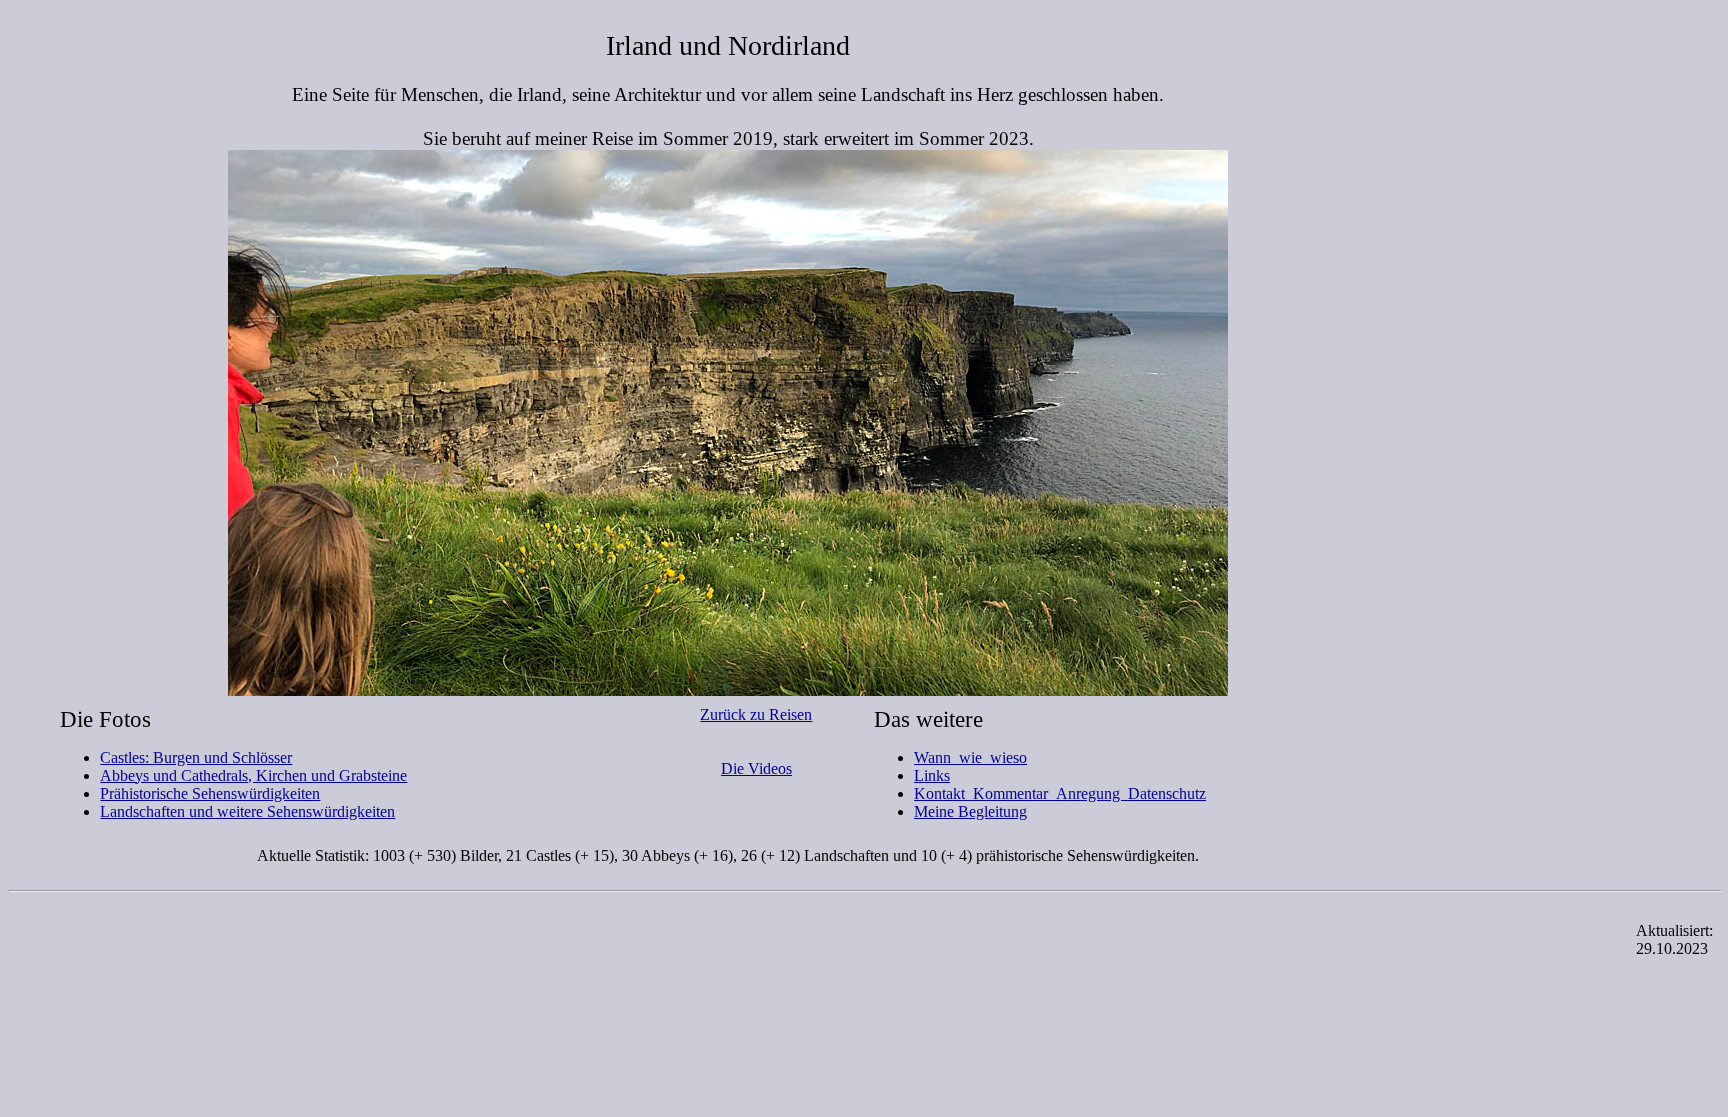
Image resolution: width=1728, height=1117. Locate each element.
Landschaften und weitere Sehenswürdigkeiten (247, 811)
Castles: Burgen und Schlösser (196, 757)
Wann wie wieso (970, 757)
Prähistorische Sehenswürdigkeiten (210, 793)
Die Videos (756, 768)
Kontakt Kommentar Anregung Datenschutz (1060, 793)
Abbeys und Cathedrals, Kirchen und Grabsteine (253, 775)
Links (932, 775)
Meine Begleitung (970, 811)
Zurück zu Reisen (756, 714)
